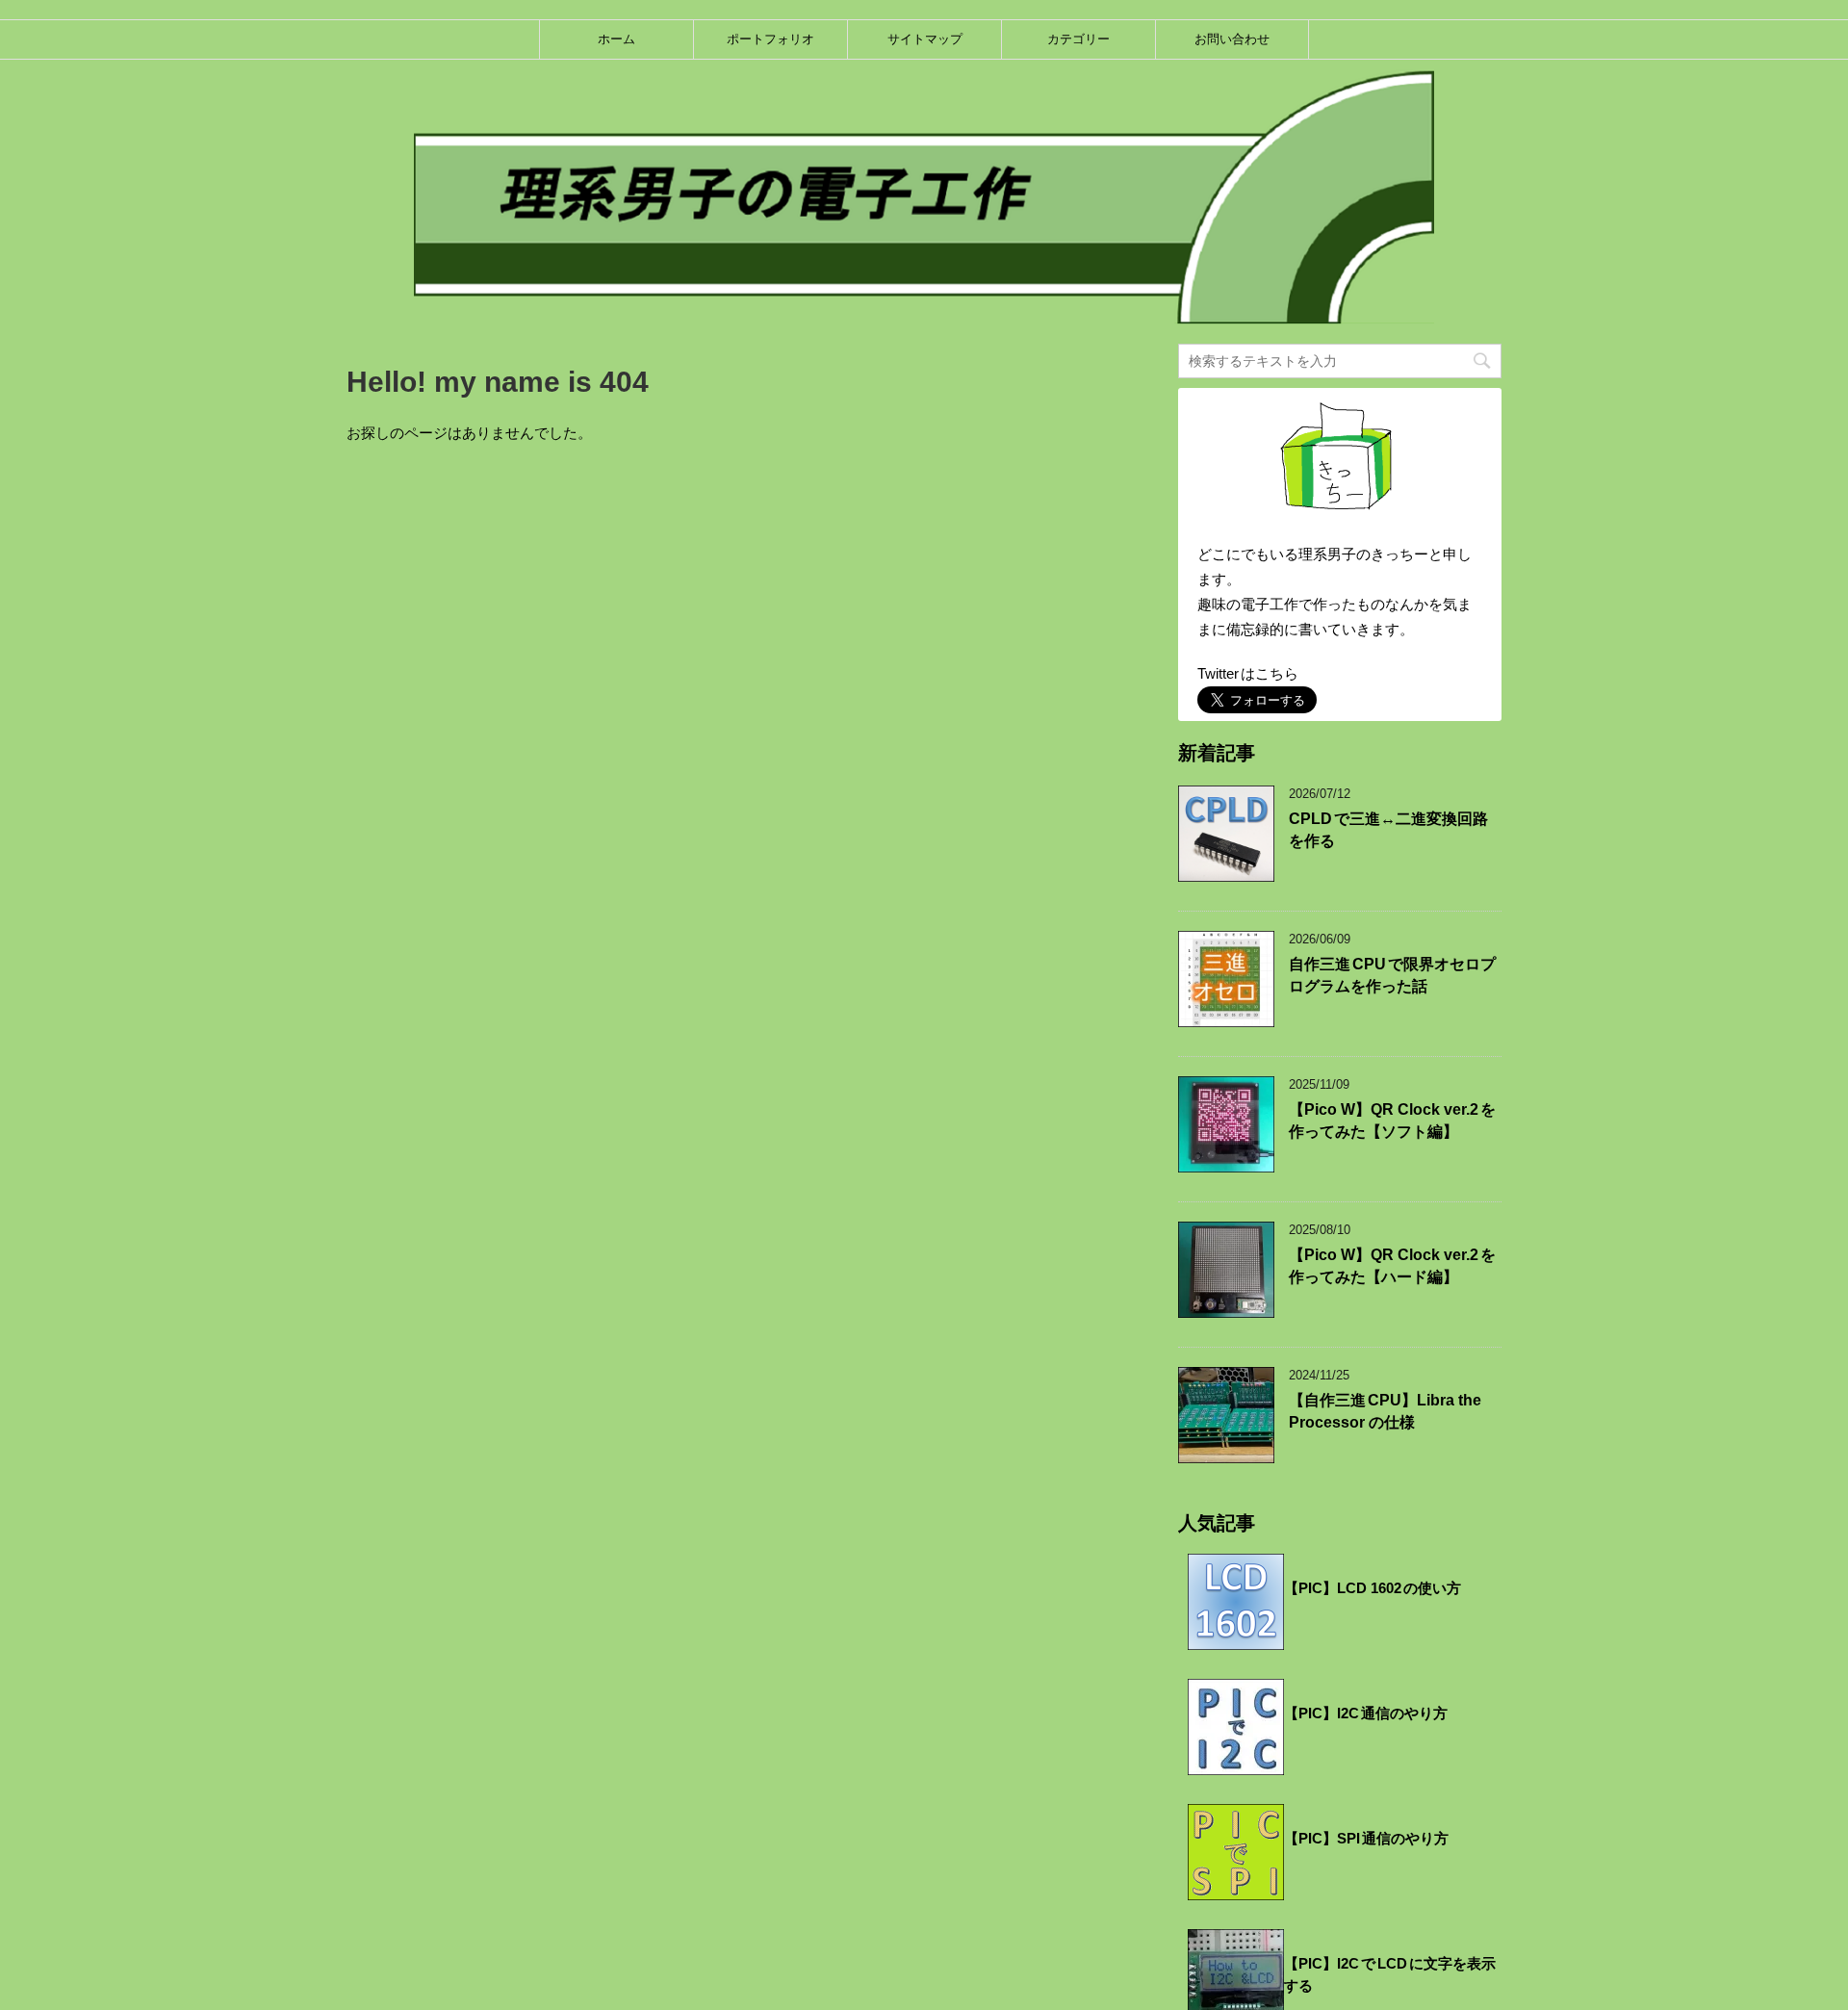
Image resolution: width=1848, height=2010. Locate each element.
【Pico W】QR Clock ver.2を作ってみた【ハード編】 (1392, 1266)
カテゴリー (1078, 39)
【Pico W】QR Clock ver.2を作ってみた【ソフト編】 (1392, 1121)
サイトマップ (925, 39)
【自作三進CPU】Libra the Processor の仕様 (1385, 1411)
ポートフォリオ (770, 39)
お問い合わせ (1232, 39)
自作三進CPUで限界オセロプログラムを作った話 (1392, 975)
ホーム (616, 39)
